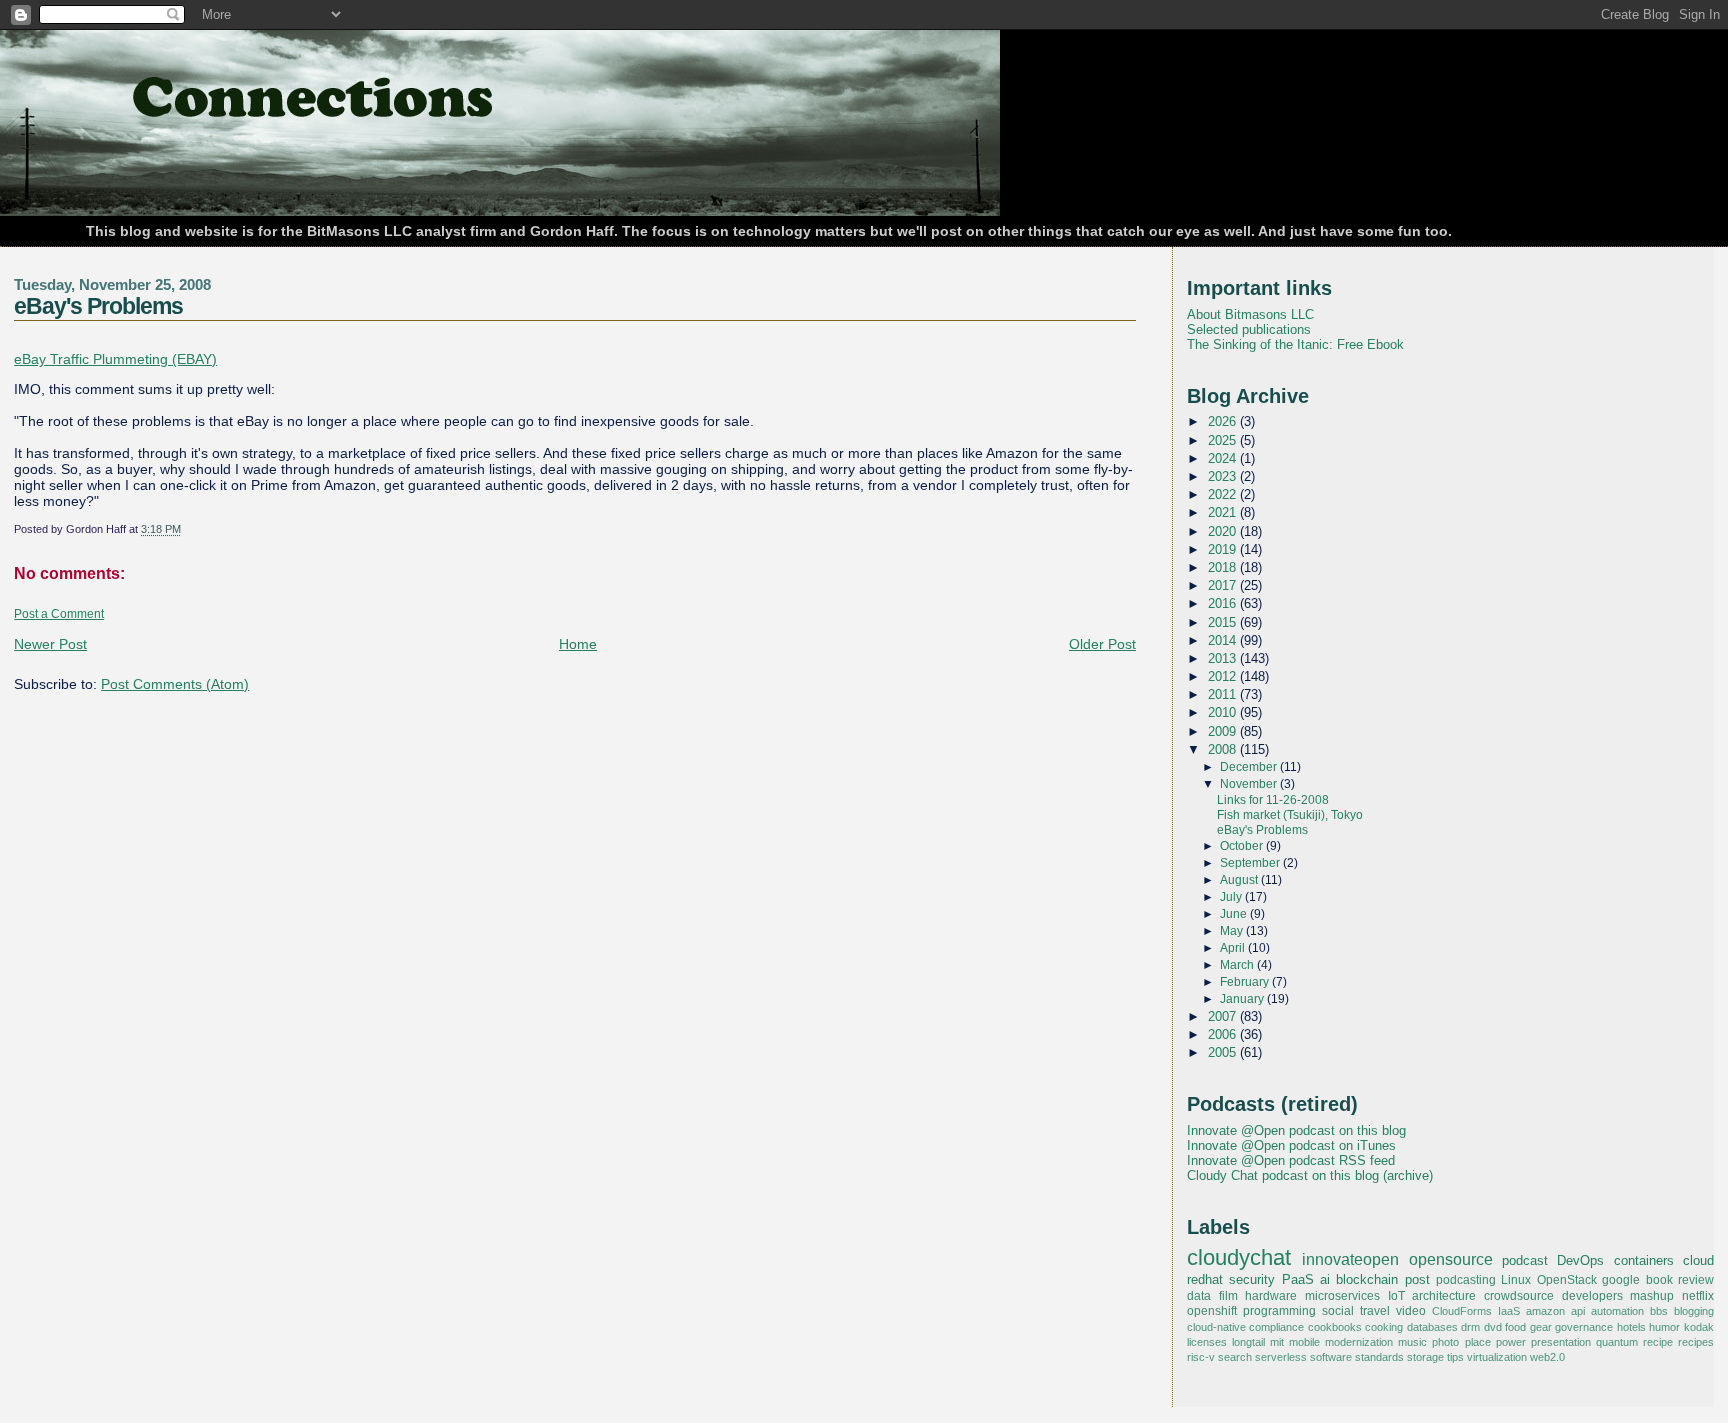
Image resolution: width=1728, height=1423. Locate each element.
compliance (1276, 1327)
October (1243, 846)
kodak (1699, 1327)
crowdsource (1519, 1296)
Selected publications (1249, 329)
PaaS (1298, 1279)
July (1232, 897)
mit (1277, 1342)
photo (1445, 1342)
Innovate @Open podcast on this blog (1296, 1130)
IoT (1396, 1296)
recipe (1658, 1342)
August (1240, 880)
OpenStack (1567, 1280)
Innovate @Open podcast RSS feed (1291, 1160)
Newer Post (50, 644)
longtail (1248, 1342)
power (1511, 1342)
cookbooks (1335, 1327)
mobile (1304, 1342)
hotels (1631, 1327)
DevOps (1580, 1260)
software (1331, 1357)
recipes (1696, 1342)
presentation (1561, 1342)
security (1252, 1279)
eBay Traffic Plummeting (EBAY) (115, 359)
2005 (1224, 1052)
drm (1470, 1327)
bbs (1659, 1311)
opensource (1451, 1259)
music (1412, 1342)
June (1235, 914)
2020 (1224, 531)
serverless (1281, 1357)
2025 (1224, 440)
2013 (1224, 658)
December (1250, 767)
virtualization (1497, 1357)
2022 (1224, 494)
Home (578, 644)
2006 (1224, 1034)
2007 (1224, 1016)
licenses (1207, 1342)
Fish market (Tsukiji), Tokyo (1290, 815)
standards (1379, 1357)
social (1338, 1311)
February (1246, 982)
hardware (1271, 1296)
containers (1644, 1260)
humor (1664, 1327)
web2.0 (1547, 1357)
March (1238, 965)
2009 (1224, 731)
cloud (1698, 1260)
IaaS (1509, 1311)
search (1235, 1357)
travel (1375, 1311)
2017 (1224, 585)
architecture (1444, 1296)
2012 (1224, 676)
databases (1432, 1327)
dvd (1493, 1327)
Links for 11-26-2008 (1273, 800)
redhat (1205, 1279)
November (1250, 784)
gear (1541, 1327)
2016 (1224, 603)
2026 (1224, 421)
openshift (1212, 1311)
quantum (1617, 1342)
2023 (1224, 476)
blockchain (1367, 1279)
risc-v (1201, 1357)
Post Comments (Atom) (175, 684)
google (1621, 1280)
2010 (1224, 712)
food (1515, 1327)
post (1417, 1279)
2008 (1224, 749)
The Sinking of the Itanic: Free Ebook (1295, 344)
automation (1617, 1311)
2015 (1224, 622)
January (1243, 999)
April (1234, 948)
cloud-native (1216, 1327)
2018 (1224, 567)
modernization (1359, 1342)
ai (1325, 1279)
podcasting (1466, 1280)
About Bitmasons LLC (1250, 314)
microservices (1342, 1296)
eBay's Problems (98, 306)
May (1233, 931)
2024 (1224, 458)
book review (1680, 1280)
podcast (1525, 1260)
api (1578, 1311)
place (1478, 1342)
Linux (1516, 1280)
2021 (1224, 512)
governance (1584, 1327)
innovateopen (1350, 1259)
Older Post (1102, 644)
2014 (1224, 640)
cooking (1384, 1327)
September (1251, 863)
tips (1455, 1357)
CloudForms (1462, 1311)
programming (1279, 1311)
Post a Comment (59, 614)
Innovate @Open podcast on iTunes (1291, 1145)
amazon (1545, 1311)
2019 (1224, 549)
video (1411, 1311)
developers (1592, 1296)
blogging (1694, 1311)
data (1199, 1296)
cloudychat (1239, 1258)
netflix (1698, 1296)
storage (1425, 1357)
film (1228, 1296)
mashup (1652, 1296)
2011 (1224, 694)
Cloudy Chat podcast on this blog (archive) (1310, 1175)
